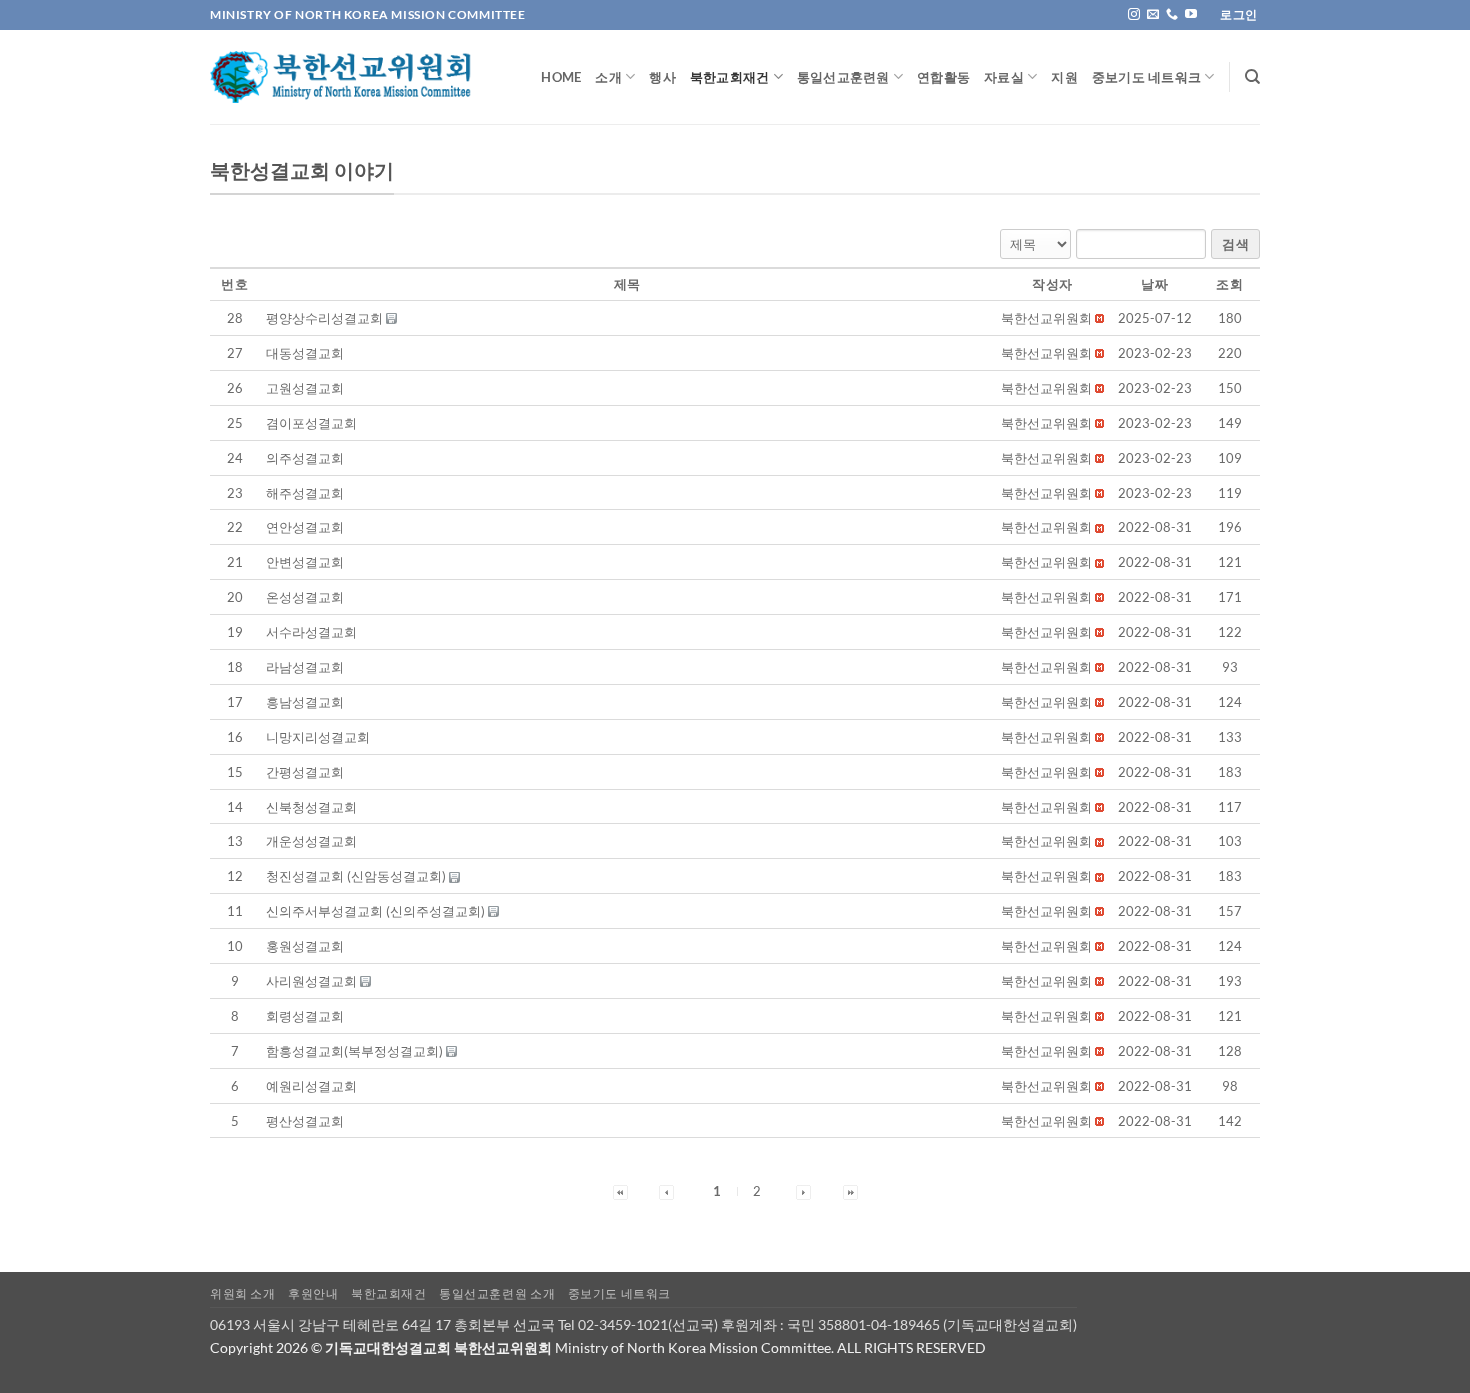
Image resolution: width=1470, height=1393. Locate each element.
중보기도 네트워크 (1146, 77)
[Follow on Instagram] (1134, 15)
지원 (1064, 77)
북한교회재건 (730, 77)
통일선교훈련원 (843, 77)
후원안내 (313, 1293)
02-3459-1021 (623, 1324)
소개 (608, 77)
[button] (1046, 318)
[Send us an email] (1153, 15)
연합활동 (943, 77)
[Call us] (1172, 15)
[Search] (1252, 77)
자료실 (1004, 77)
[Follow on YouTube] (1191, 15)
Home (561, 77)
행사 (662, 77)
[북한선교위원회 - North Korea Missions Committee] (341, 77)
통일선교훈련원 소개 (497, 1293)
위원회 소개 (243, 1293)
